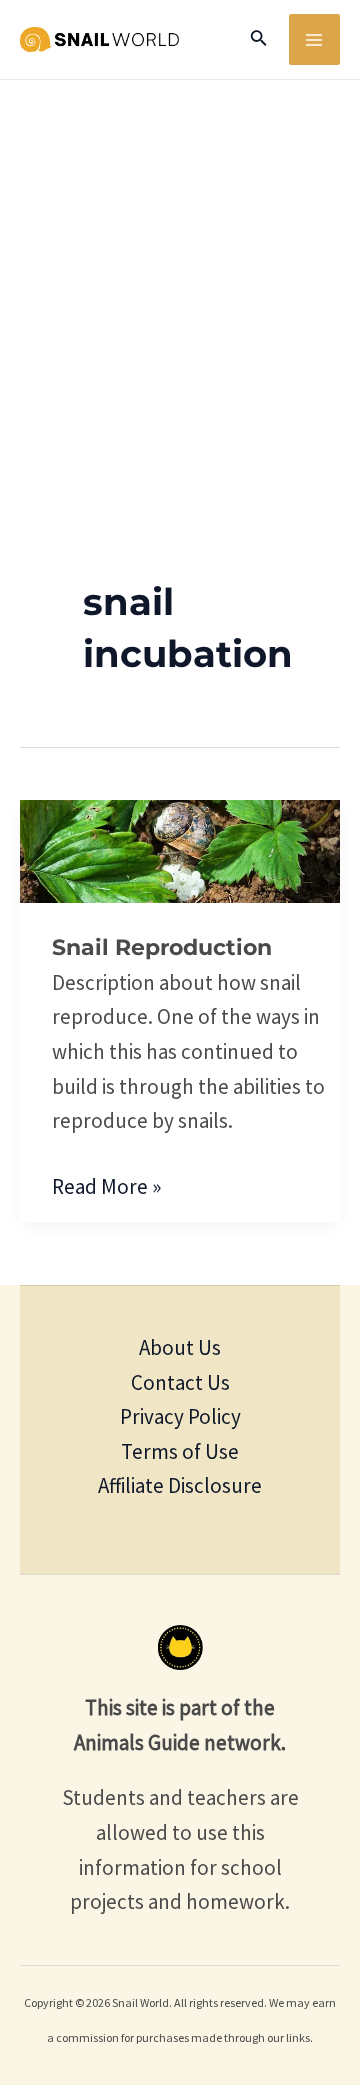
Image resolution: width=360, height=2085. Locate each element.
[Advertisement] (180, 270)
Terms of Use (180, 1451)
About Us (180, 1347)
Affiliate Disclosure (180, 1485)
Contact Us (180, 1382)
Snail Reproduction (162, 947)
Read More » (106, 1185)
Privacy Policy (180, 1416)
